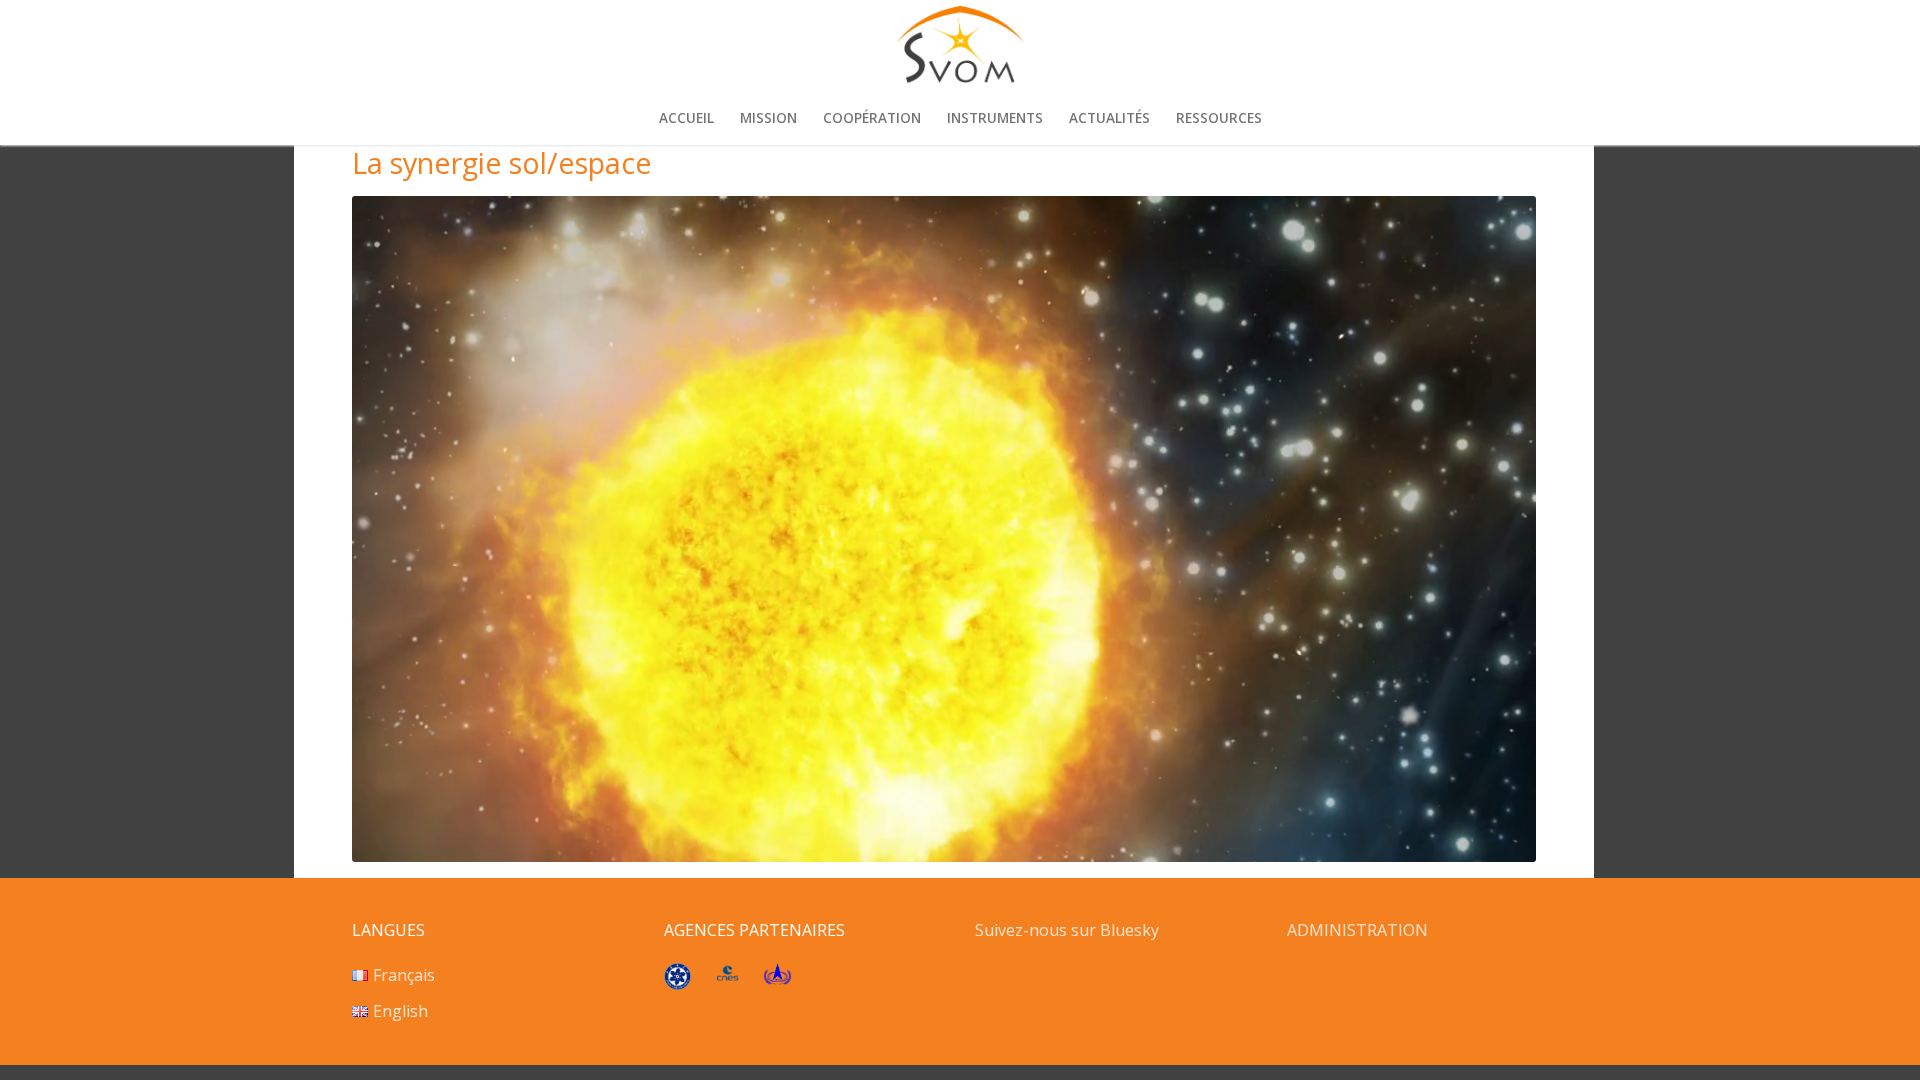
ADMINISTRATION (1357, 930)
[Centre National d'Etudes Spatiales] (727, 975)
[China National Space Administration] (777, 979)
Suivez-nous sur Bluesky (1069, 930)
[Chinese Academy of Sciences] (677, 984)
